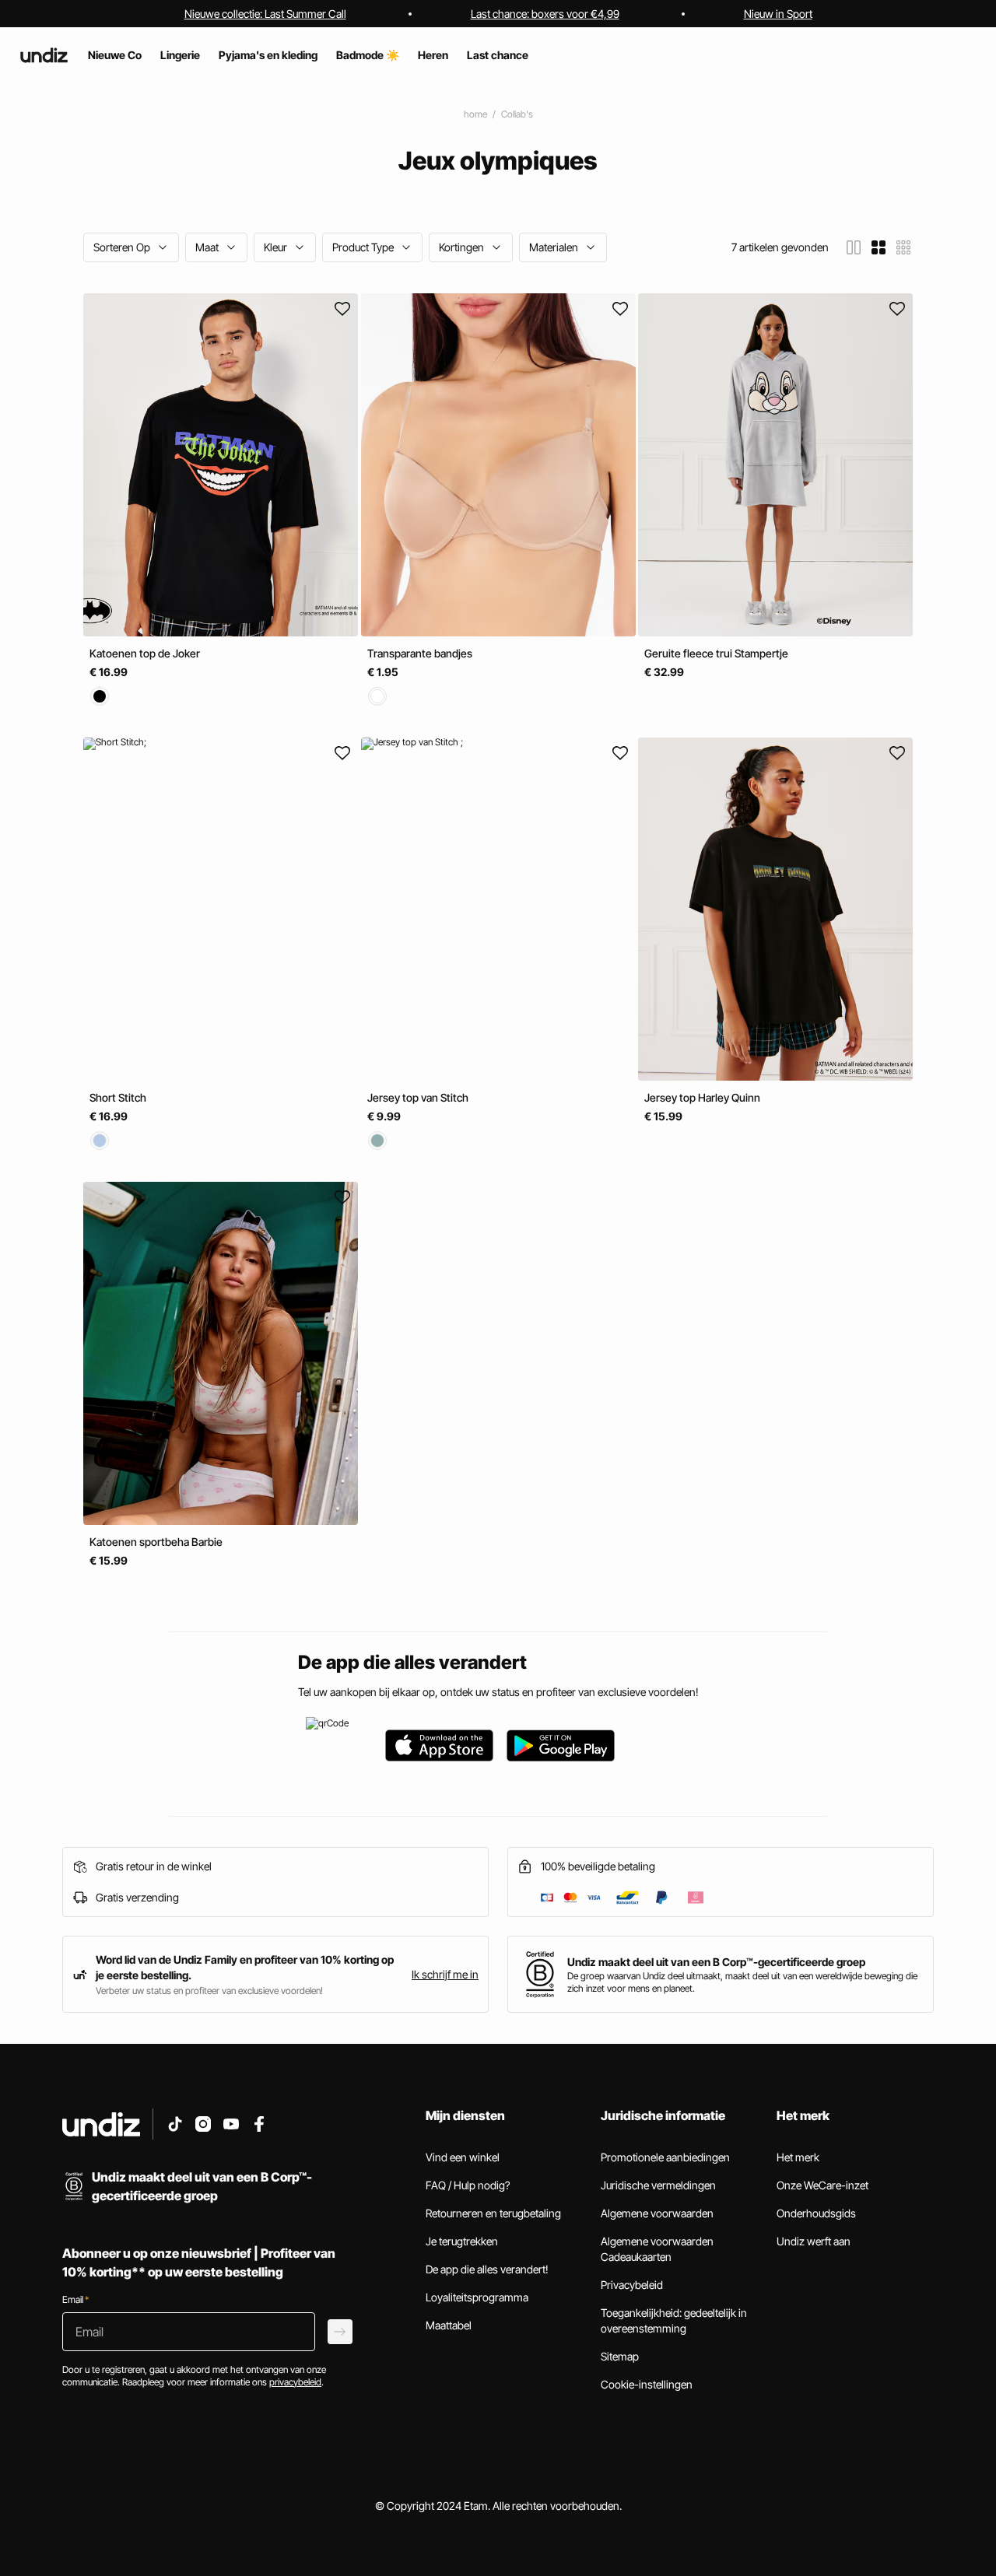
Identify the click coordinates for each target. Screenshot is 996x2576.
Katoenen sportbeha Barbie (156, 1542)
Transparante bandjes (420, 653)
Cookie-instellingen (647, 2384)
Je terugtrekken (462, 2241)
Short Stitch (118, 1097)
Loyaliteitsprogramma (477, 2297)
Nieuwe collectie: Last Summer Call (265, 14)
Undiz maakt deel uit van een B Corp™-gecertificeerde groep (716, 1962)
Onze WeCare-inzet (822, 2185)
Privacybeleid (632, 2285)
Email (75, 2299)
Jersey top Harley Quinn (702, 1097)
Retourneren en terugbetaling (493, 2213)
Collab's (517, 114)
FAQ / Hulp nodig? (468, 2185)
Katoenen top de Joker (145, 653)
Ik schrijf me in (445, 1974)
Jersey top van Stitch (418, 1097)
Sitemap (620, 2356)
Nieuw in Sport (778, 14)
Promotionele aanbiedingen (665, 2157)
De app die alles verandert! (487, 2269)
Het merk (798, 2157)
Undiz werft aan (814, 2241)
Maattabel (449, 2325)
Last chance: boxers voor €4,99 (545, 14)
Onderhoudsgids (816, 2213)
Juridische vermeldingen (658, 2185)
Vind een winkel (463, 2157)
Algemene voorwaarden (657, 2213)
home (475, 114)
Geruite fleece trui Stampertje (716, 653)
